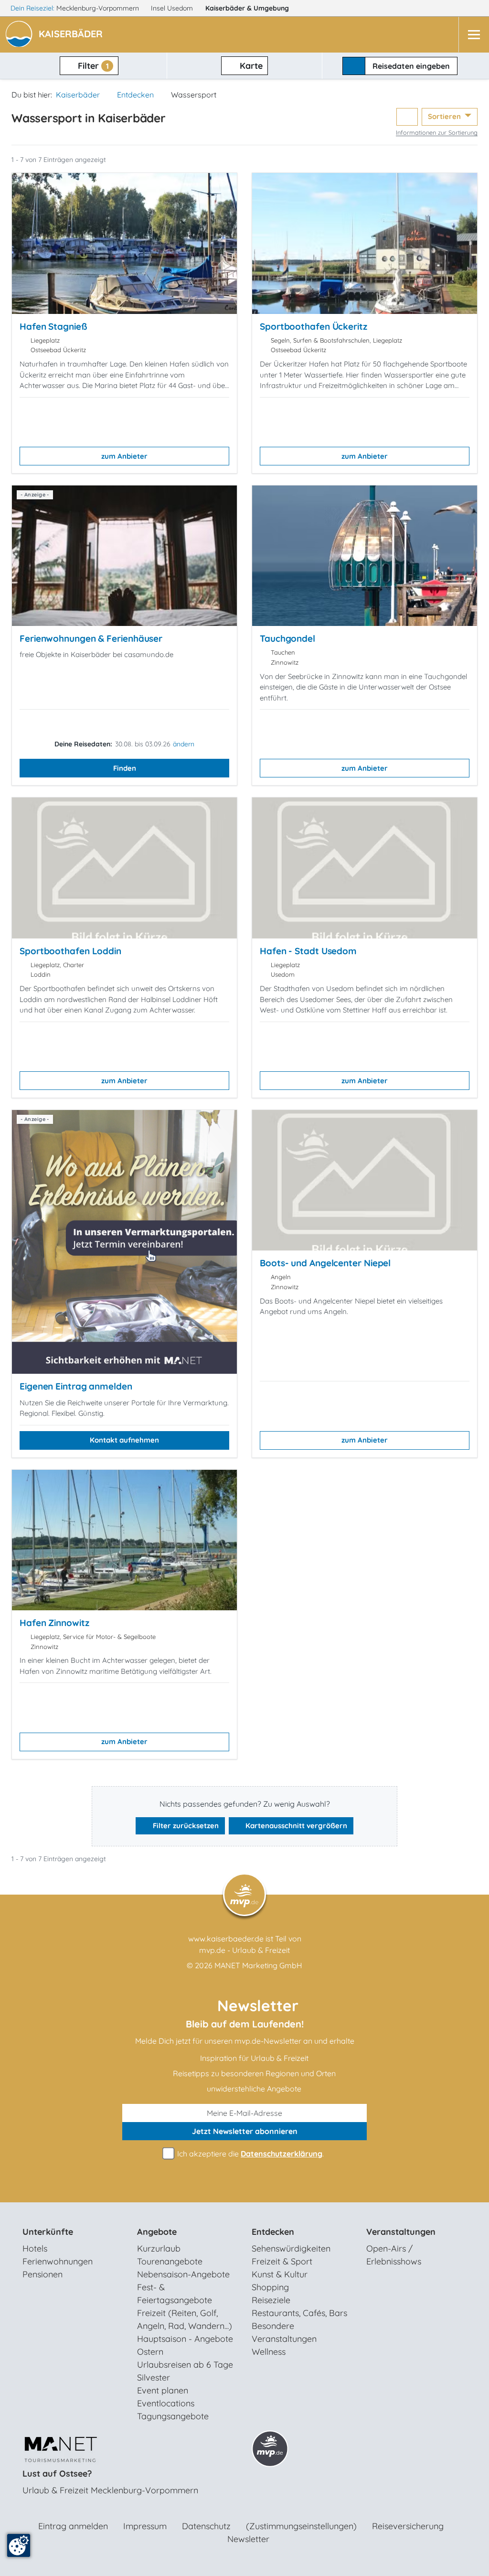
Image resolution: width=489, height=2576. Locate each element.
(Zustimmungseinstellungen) (301, 2526)
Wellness (269, 2352)
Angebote (157, 2232)
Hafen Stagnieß (53, 326)
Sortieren (445, 116)
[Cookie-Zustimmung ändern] (19, 2545)
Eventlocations (166, 2403)
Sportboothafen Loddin (70, 951)
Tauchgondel (287, 638)
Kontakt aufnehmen (124, 1440)
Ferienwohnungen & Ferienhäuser (91, 638)
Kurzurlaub (159, 2248)
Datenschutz (206, 2526)
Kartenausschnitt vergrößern (295, 1826)
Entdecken (135, 95)
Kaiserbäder (247, 8)
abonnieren (245, 2131)
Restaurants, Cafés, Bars (299, 2313)
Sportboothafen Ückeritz (314, 326)
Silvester (154, 2377)
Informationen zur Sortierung (437, 132)
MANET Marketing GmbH (258, 1965)
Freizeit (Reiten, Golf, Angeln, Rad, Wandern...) (185, 2319)
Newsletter (248, 2539)
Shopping (270, 2287)
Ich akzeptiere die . (250, 2154)
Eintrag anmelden (73, 2526)
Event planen (163, 2390)
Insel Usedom (173, 8)
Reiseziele (271, 2300)
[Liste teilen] (407, 117)
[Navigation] (474, 35)
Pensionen (43, 2274)
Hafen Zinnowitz (54, 1623)
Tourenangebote (170, 2261)
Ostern (150, 2352)
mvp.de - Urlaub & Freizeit (244, 1950)
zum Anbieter (124, 456)
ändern (184, 744)
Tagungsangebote (173, 2416)
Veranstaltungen (401, 2232)
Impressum (145, 2526)
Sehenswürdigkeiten (291, 2248)
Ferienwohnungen (58, 2261)
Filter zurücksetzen (185, 1826)
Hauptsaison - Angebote (185, 2339)
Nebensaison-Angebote (183, 2274)
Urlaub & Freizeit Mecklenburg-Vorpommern (110, 2490)
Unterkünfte (48, 2232)
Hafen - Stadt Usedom (308, 951)
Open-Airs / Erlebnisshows (394, 2255)
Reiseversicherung (408, 2526)
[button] (73, 35)
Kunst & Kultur (280, 2274)
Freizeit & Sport (282, 2261)
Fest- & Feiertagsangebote (175, 2294)
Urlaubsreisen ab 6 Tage (185, 2365)
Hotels (35, 2248)
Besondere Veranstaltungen (284, 2332)
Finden (125, 768)
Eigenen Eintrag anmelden (76, 1386)
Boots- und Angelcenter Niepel (325, 1263)
